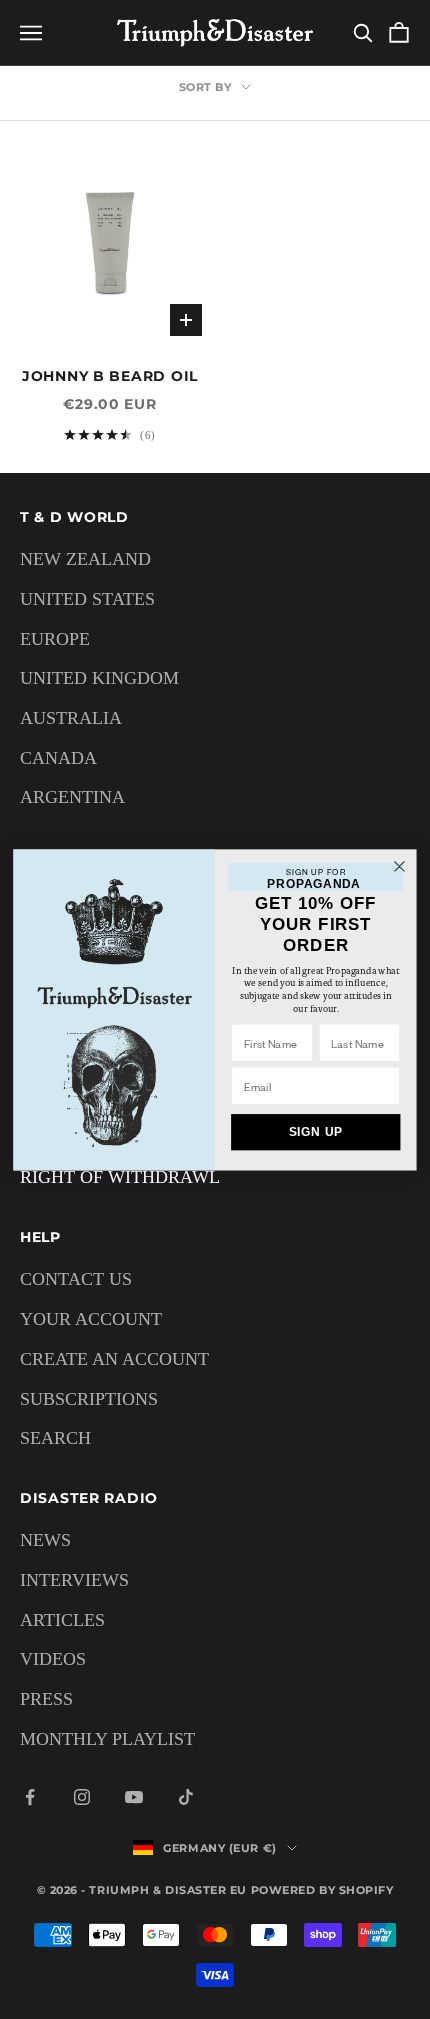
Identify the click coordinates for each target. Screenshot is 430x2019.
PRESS (46, 1699)
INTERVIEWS (74, 1580)
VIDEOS (53, 1659)
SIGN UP (316, 1131)
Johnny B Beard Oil (110, 376)
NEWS (45, 1540)
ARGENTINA (72, 797)
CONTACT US (76, 1279)
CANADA (58, 758)
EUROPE (55, 639)
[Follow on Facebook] (30, 1797)
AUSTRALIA (71, 718)
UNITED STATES (87, 599)
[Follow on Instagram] (82, 1797)
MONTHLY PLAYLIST (107, 1739)
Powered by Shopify (322, 1890)
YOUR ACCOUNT (91, 1319)
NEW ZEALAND (85, 559)
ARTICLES (62, 1620)
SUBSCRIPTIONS (89, 1399)
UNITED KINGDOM (99, 678)
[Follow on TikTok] (186, 1797)
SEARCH (55, 1438)
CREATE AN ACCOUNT (114, 1359)
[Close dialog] (400, 866)
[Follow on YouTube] (134, 1797)
